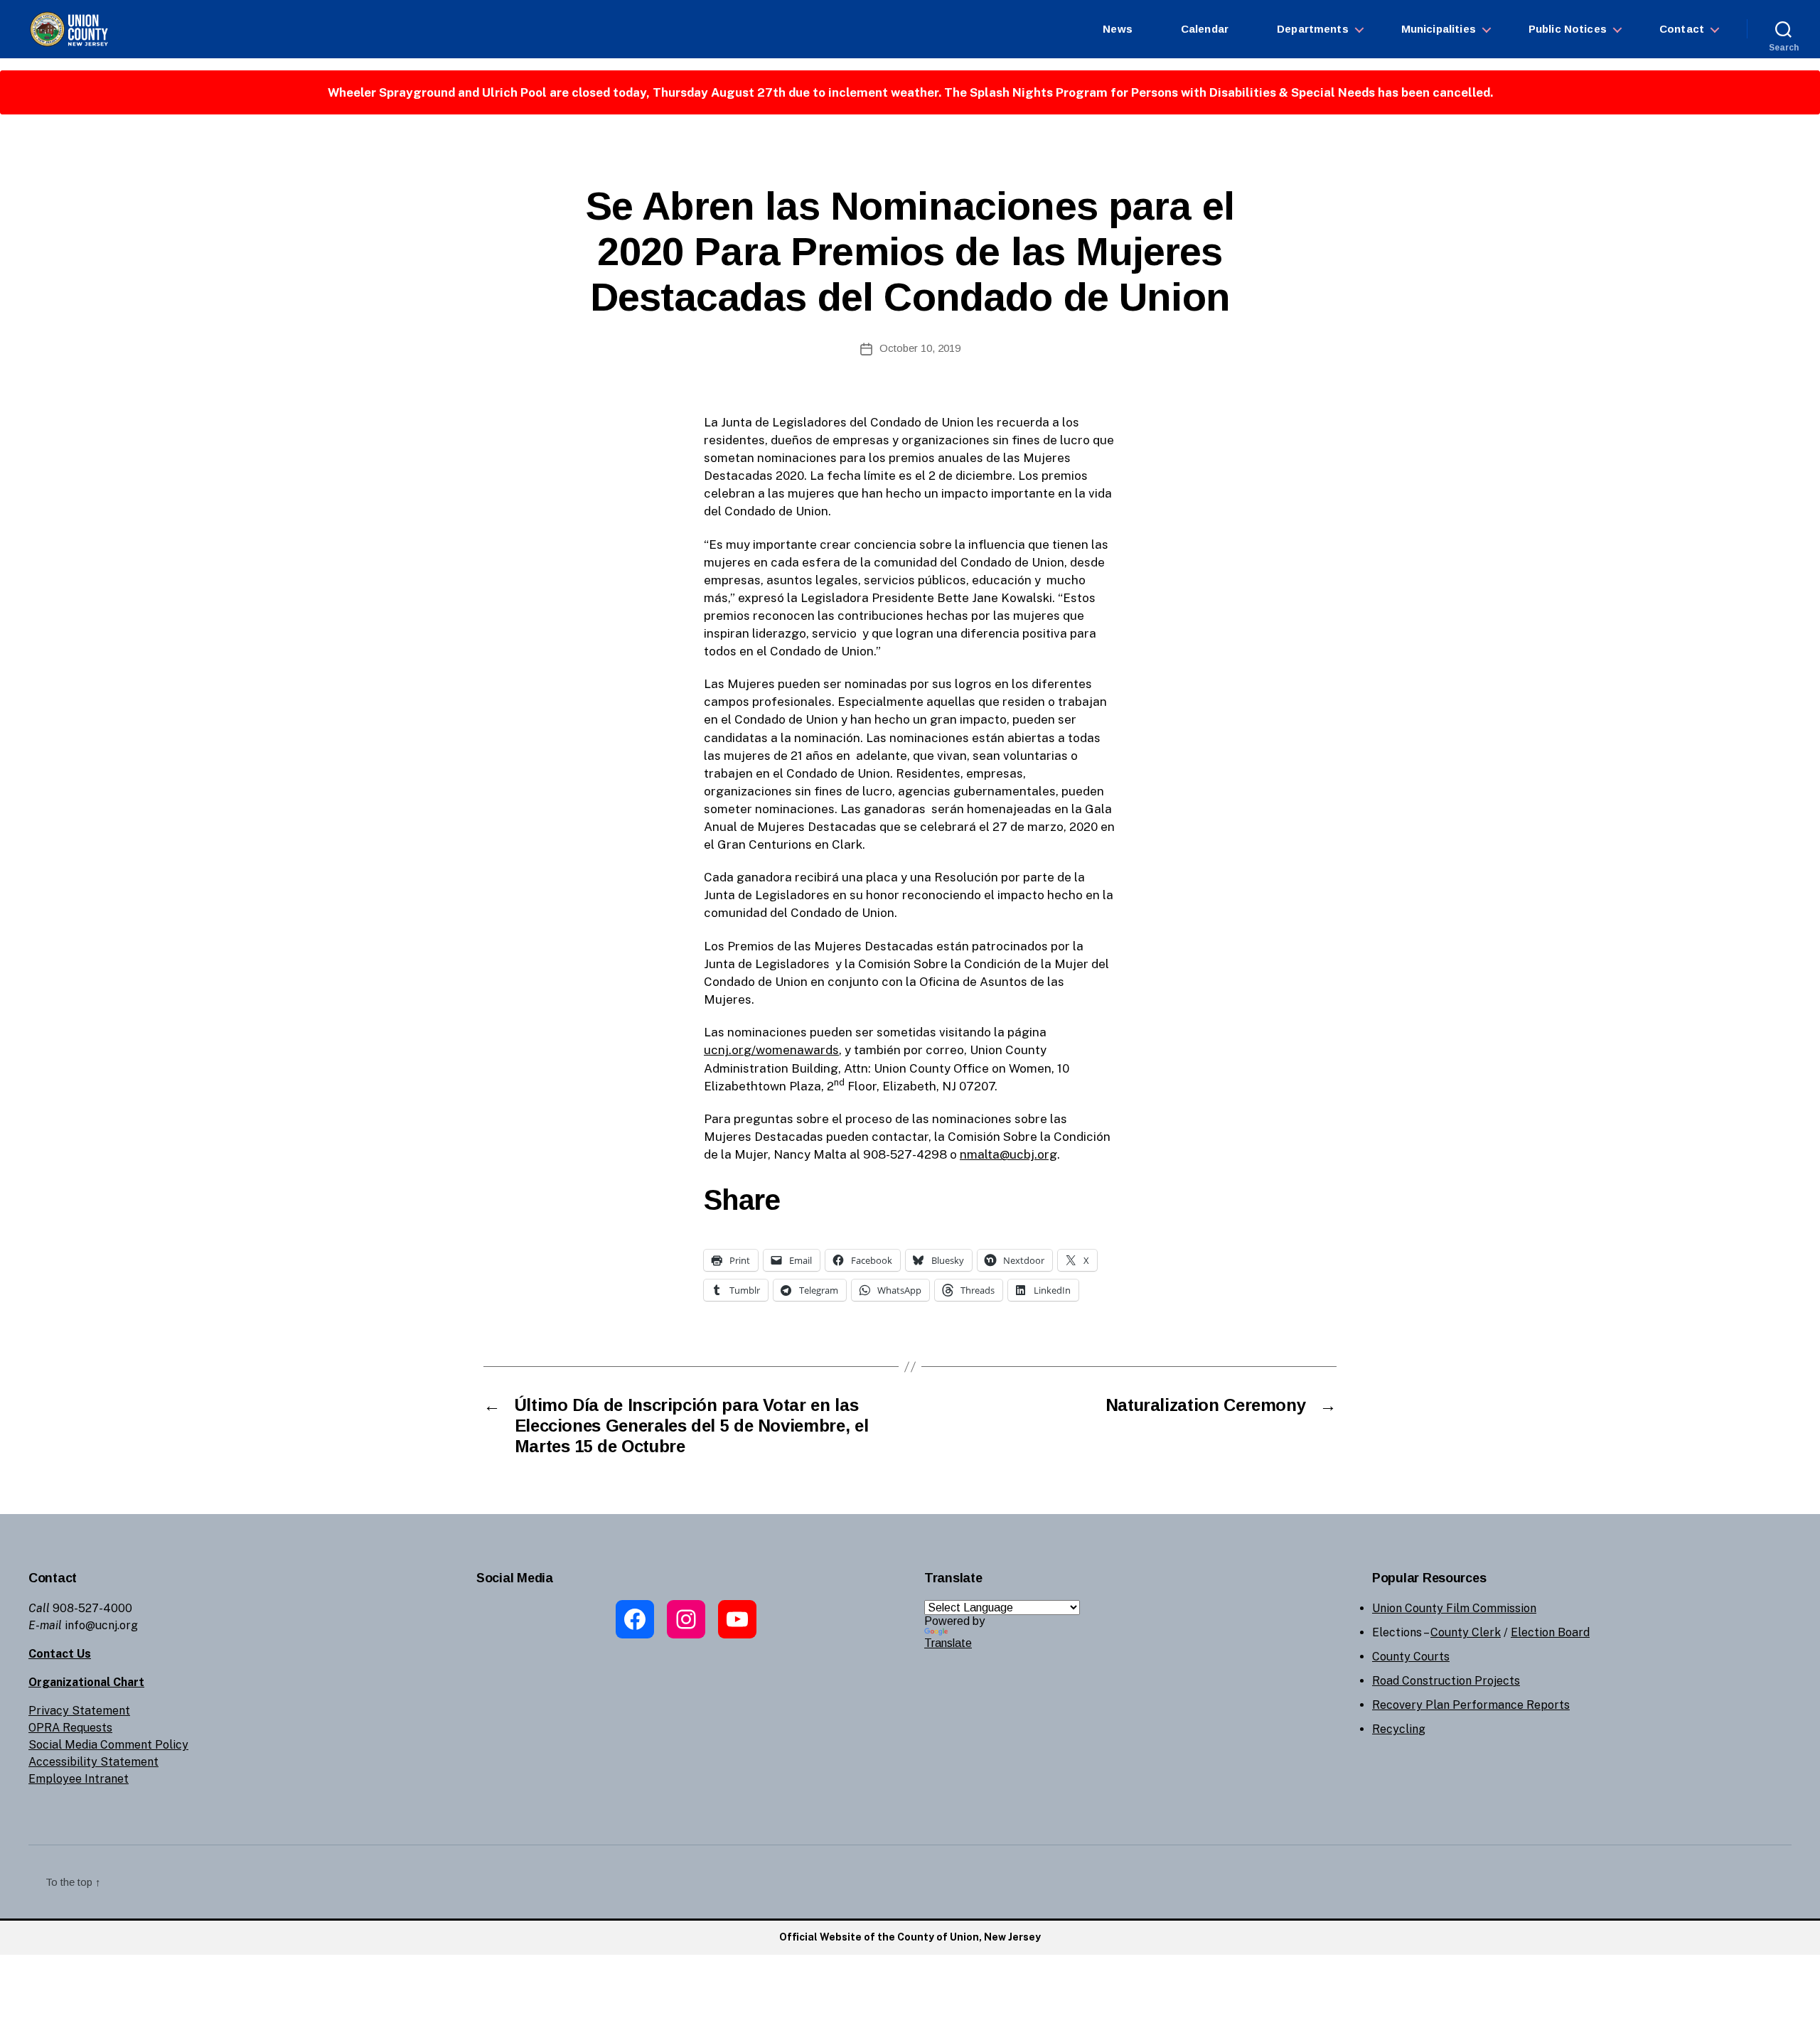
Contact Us (60, 1654)
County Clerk (1466, 1632)
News (1118, 29)
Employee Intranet (79, 1779)
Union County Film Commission (1454, 1608)
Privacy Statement (79, 1711)
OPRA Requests (70, 1728)
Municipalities (1439, 29)
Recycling (1399, 1729)
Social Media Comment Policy (108, 1745)
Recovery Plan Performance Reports (1471, 1705)
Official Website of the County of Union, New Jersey (910, 1937)
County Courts (1411, 1657)
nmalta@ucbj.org (1008, 1154)
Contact (1682, 29)
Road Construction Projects (1446, 1681)
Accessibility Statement (93, 1762)
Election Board (1550, 1632)
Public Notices (1568, 29)
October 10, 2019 (920, 348)
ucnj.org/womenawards (771, 1050)
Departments (1313, 29)
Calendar (1205, 29)
